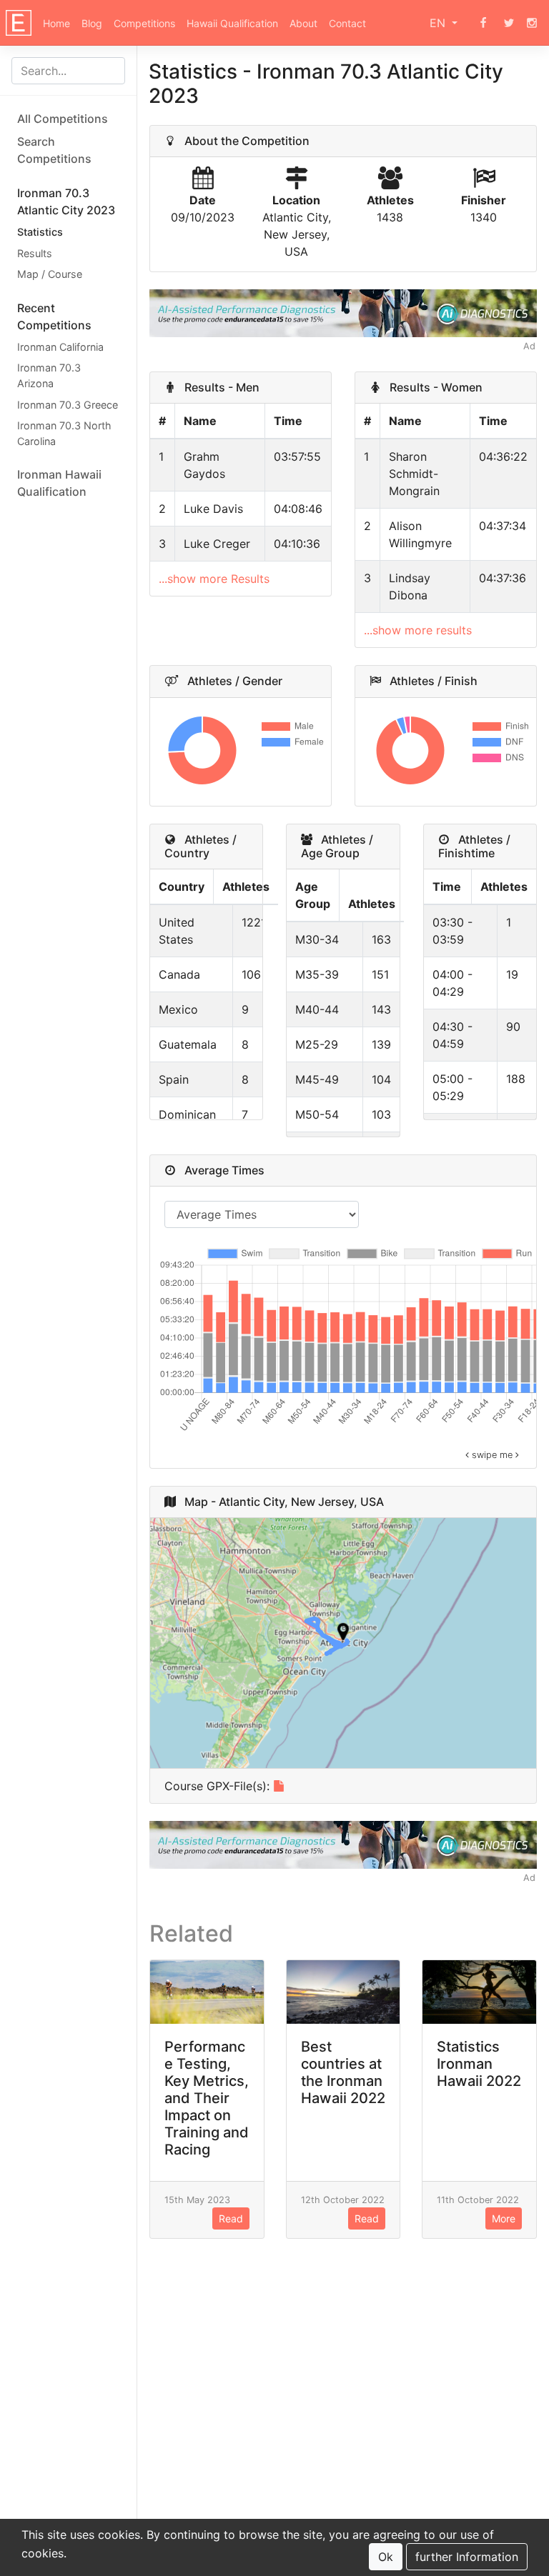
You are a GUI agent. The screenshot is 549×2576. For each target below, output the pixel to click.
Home (56, 23)
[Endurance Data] (19, 23)
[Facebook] (483, 23)
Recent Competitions (54, 316)
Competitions (144, 23)
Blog (92, 23)
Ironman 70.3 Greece (68, 405)
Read (231, 2218)
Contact (347, 23)
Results (35, 253)
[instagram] (532, 23)
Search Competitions (54, 150)
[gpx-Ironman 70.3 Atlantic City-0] (279, 1786)
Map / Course (50, 274)
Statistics (40, 232)
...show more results (418, 630)
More (504, 2218)
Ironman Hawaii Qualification (59, 483)
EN (439, 23)
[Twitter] (509, 23)
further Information (467, 2557)
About (303, 23)
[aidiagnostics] (343, 312)
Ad (529, 346)
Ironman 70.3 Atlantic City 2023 (66, 201)
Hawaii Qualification (232, 23)
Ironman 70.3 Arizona (49, 375)
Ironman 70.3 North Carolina (64, 433)
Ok (386, 2557)
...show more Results (214, 579)
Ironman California (60, 347)
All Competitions (63, 119)
